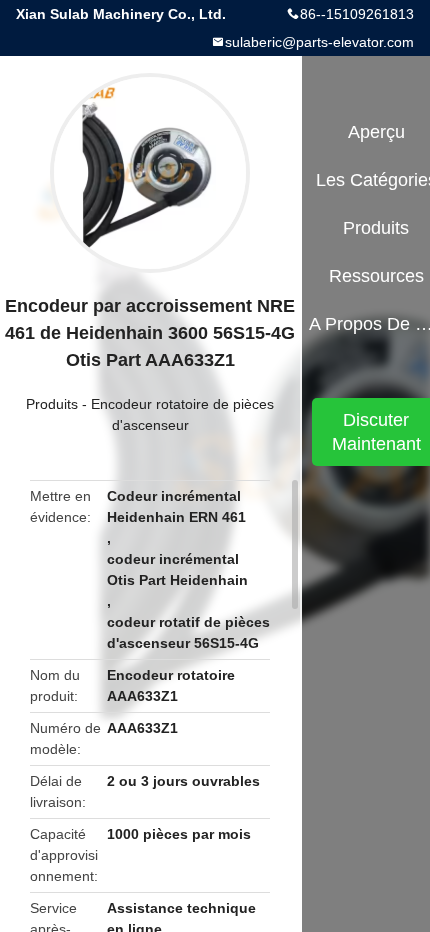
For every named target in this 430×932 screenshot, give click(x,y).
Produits (52, 404)
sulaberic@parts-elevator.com (319, 42)
